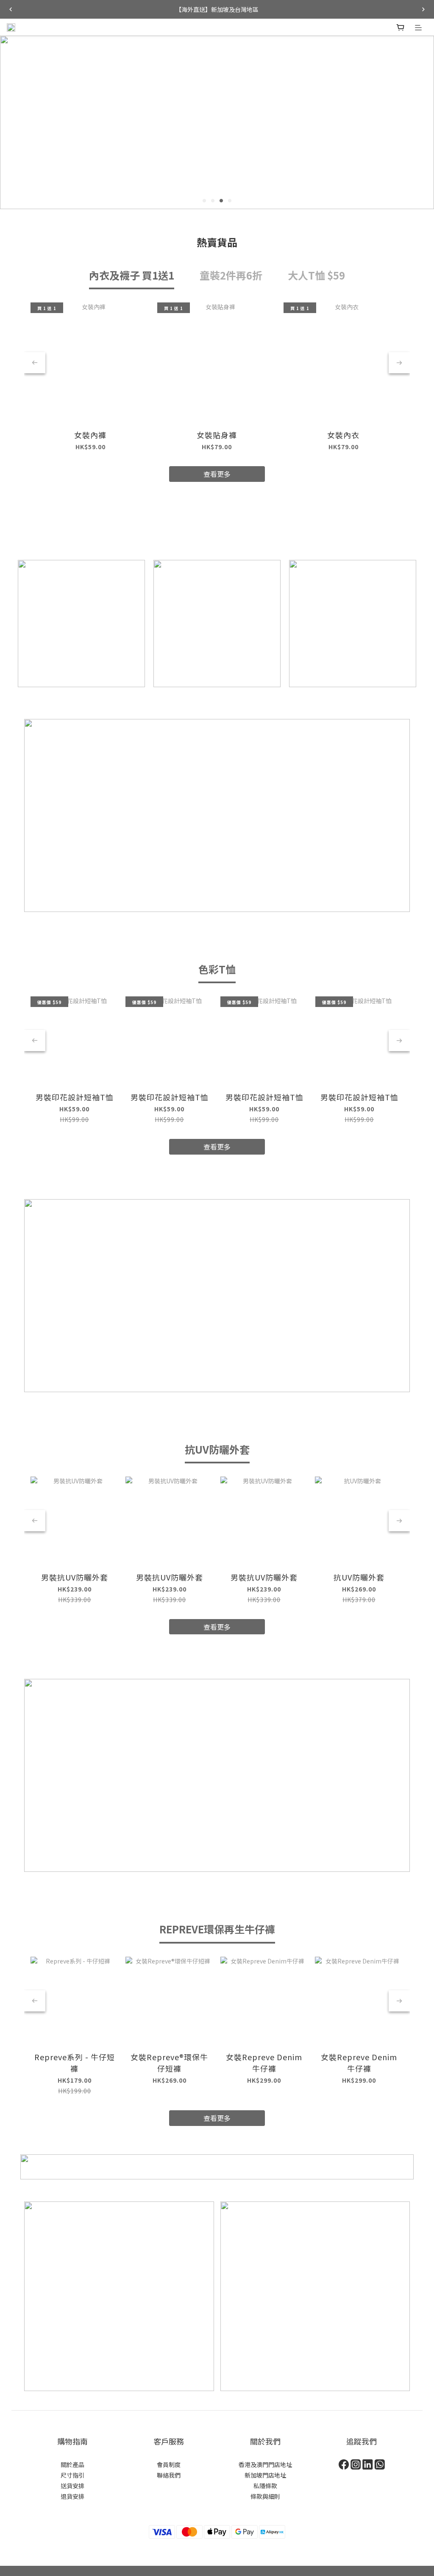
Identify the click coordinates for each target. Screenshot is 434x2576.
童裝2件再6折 (231, 275)
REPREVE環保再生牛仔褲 (217, 1929)
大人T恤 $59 (316, 275)
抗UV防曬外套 (217, 1449)
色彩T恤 (217, 969)
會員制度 (169, 2464)
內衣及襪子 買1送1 (132, 275)
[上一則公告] (11, 9)
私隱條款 (265, 2486)
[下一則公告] (423, 9)
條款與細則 (265, 2496)
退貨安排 (72, 2496)
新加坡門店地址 (265, 2475)
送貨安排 (72, 2486)
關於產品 (72, 2464)
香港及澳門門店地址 (265, 2464)
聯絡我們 (169, 2475)
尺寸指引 (72, 2475)
